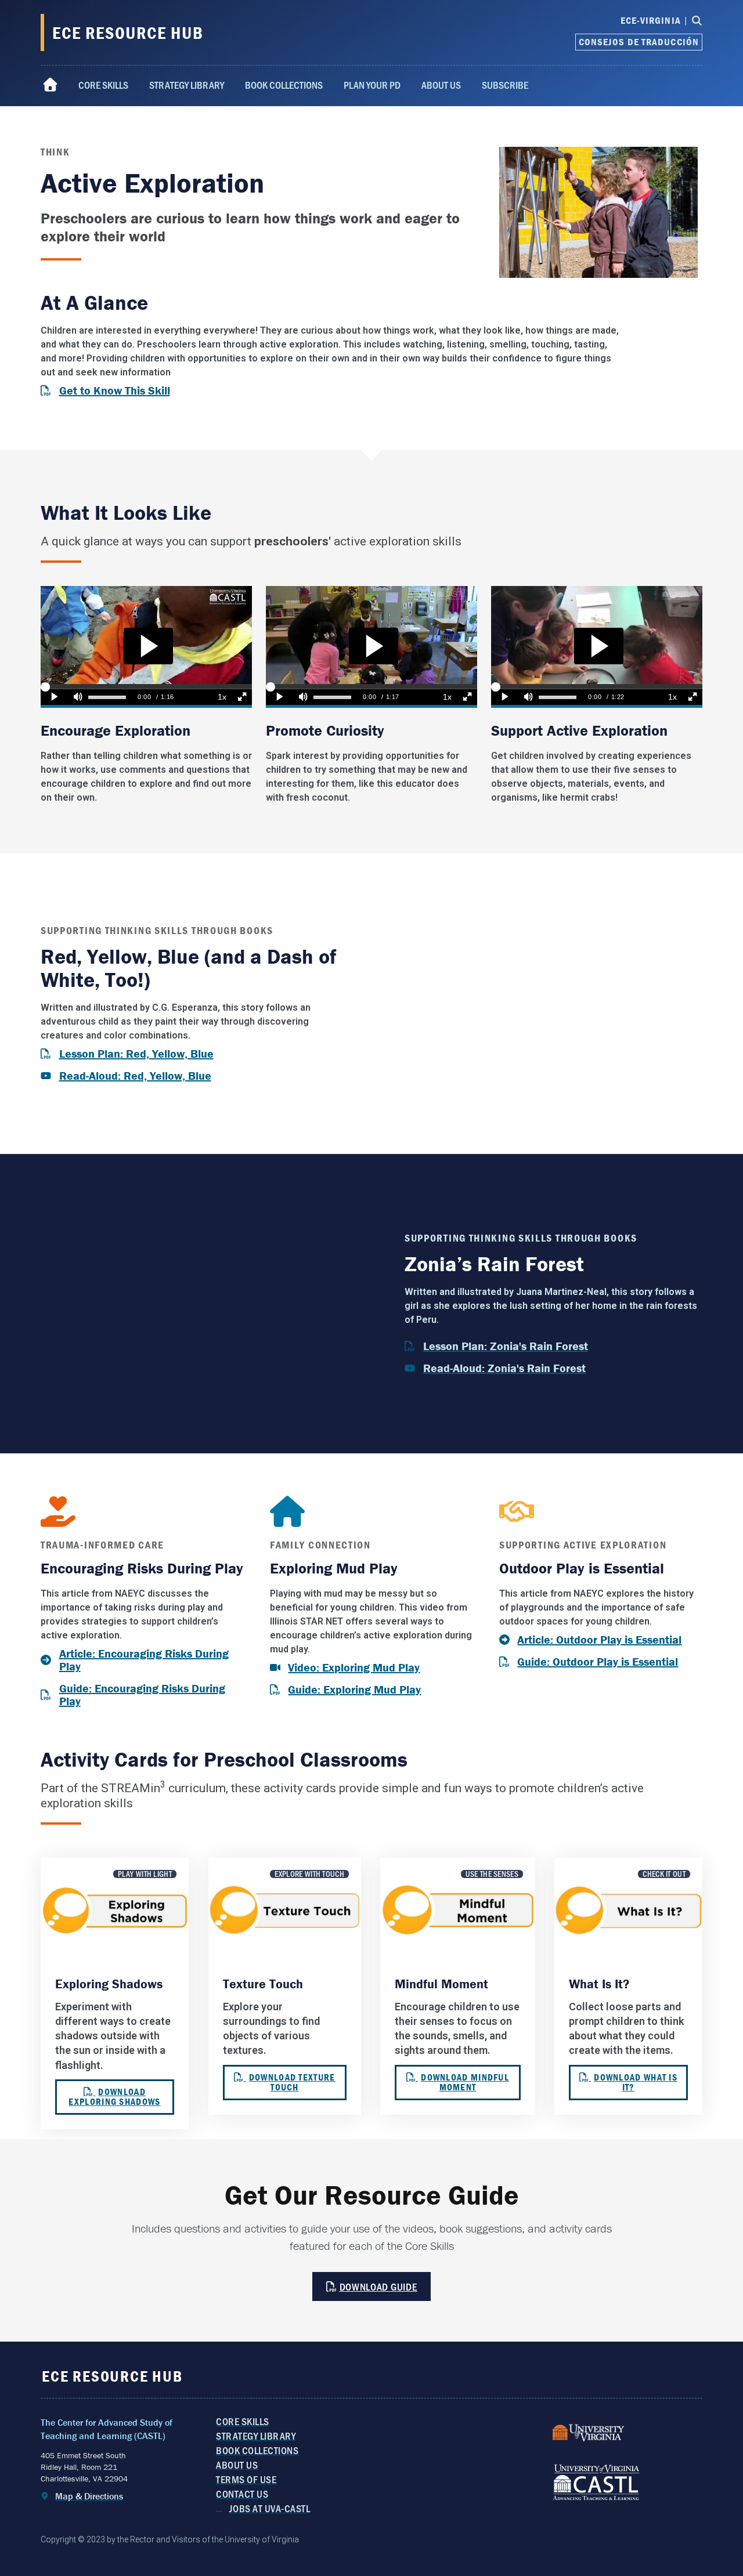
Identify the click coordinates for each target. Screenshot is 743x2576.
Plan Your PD (372, 85)
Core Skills (103, 85)
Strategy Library (187, 85)
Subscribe (505, 85)
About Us (441, 85)
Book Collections (284, 85)
